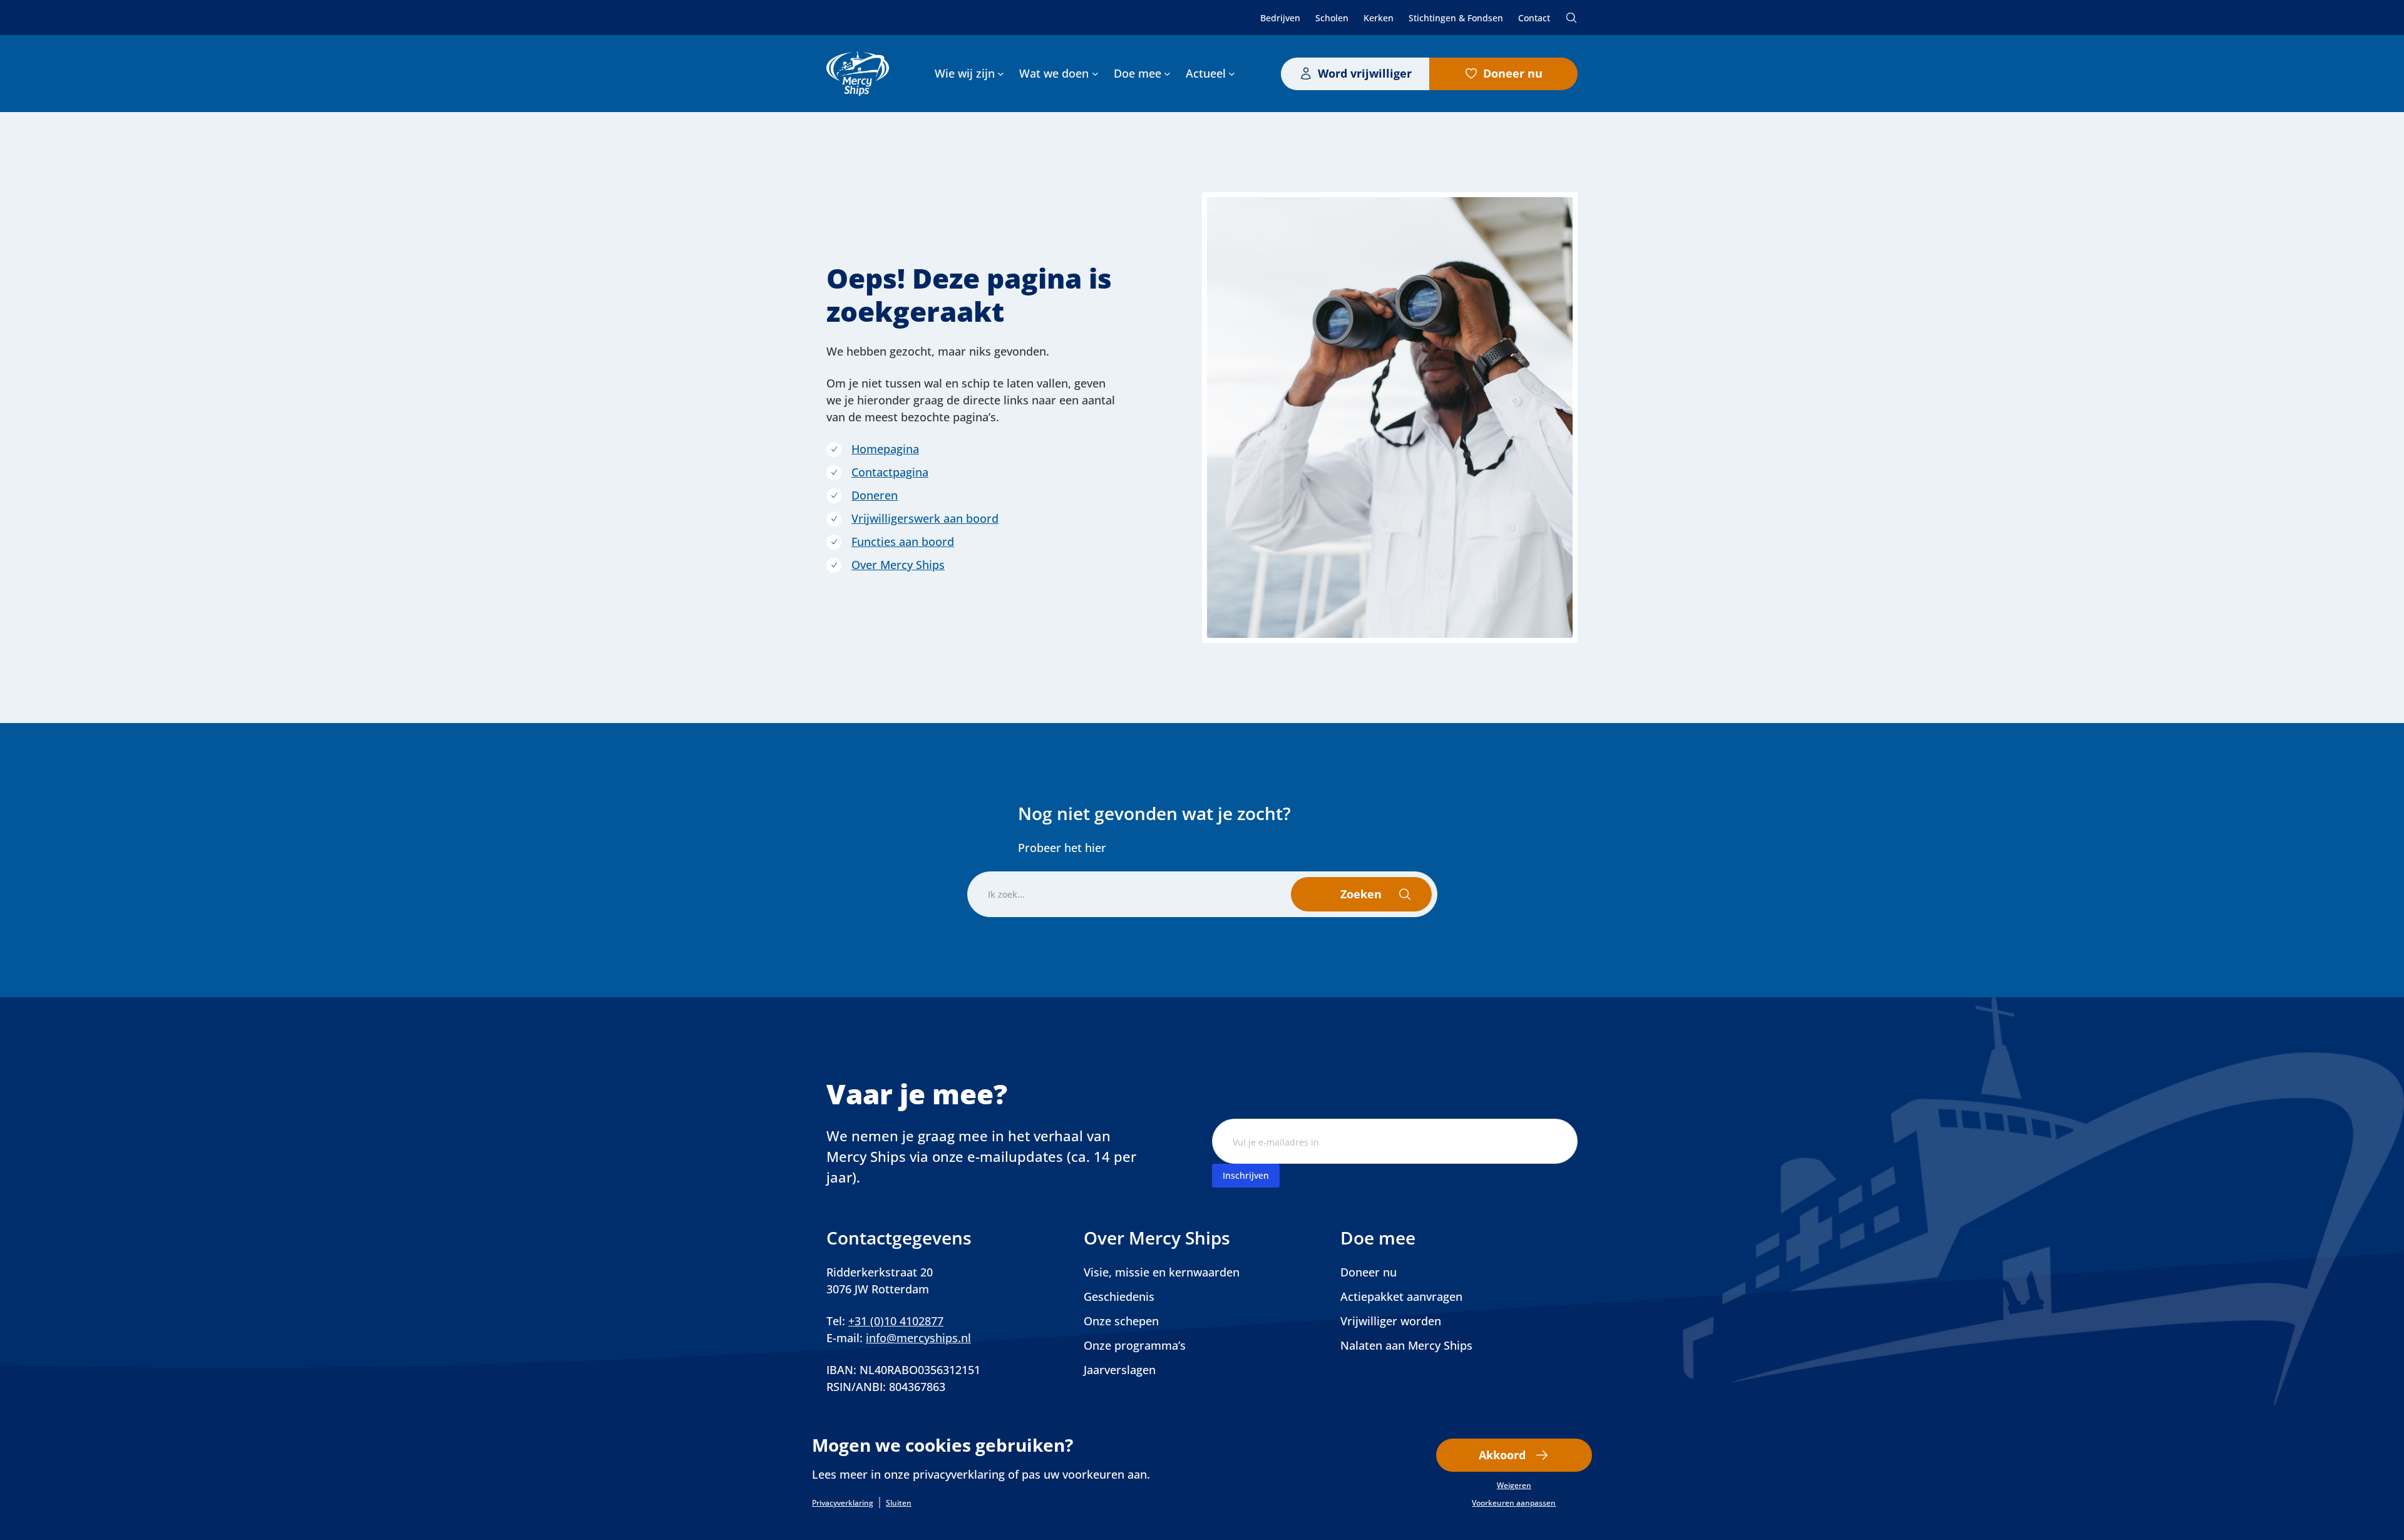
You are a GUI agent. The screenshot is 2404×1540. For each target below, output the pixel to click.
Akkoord (1502, 1455)
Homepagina (885, 449)
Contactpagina (890, 472)
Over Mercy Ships (898, 565)
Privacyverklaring (843, 1503)
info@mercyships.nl (918, 1338)
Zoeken (1571, 18)
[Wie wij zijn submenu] (1001, 74)
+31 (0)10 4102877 (896, 1321)
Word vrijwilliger (1365, 73)
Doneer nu (1513, 73)
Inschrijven (1246, 1175)
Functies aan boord (903, 542)
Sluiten (899, 1503)
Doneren (875, 495)
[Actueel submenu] (1232, 74)
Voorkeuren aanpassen (1514, 1503)
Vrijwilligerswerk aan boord (925, 518)
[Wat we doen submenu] (1095, 74)
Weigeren (1514, 1486)
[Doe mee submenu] (1167, 74)
